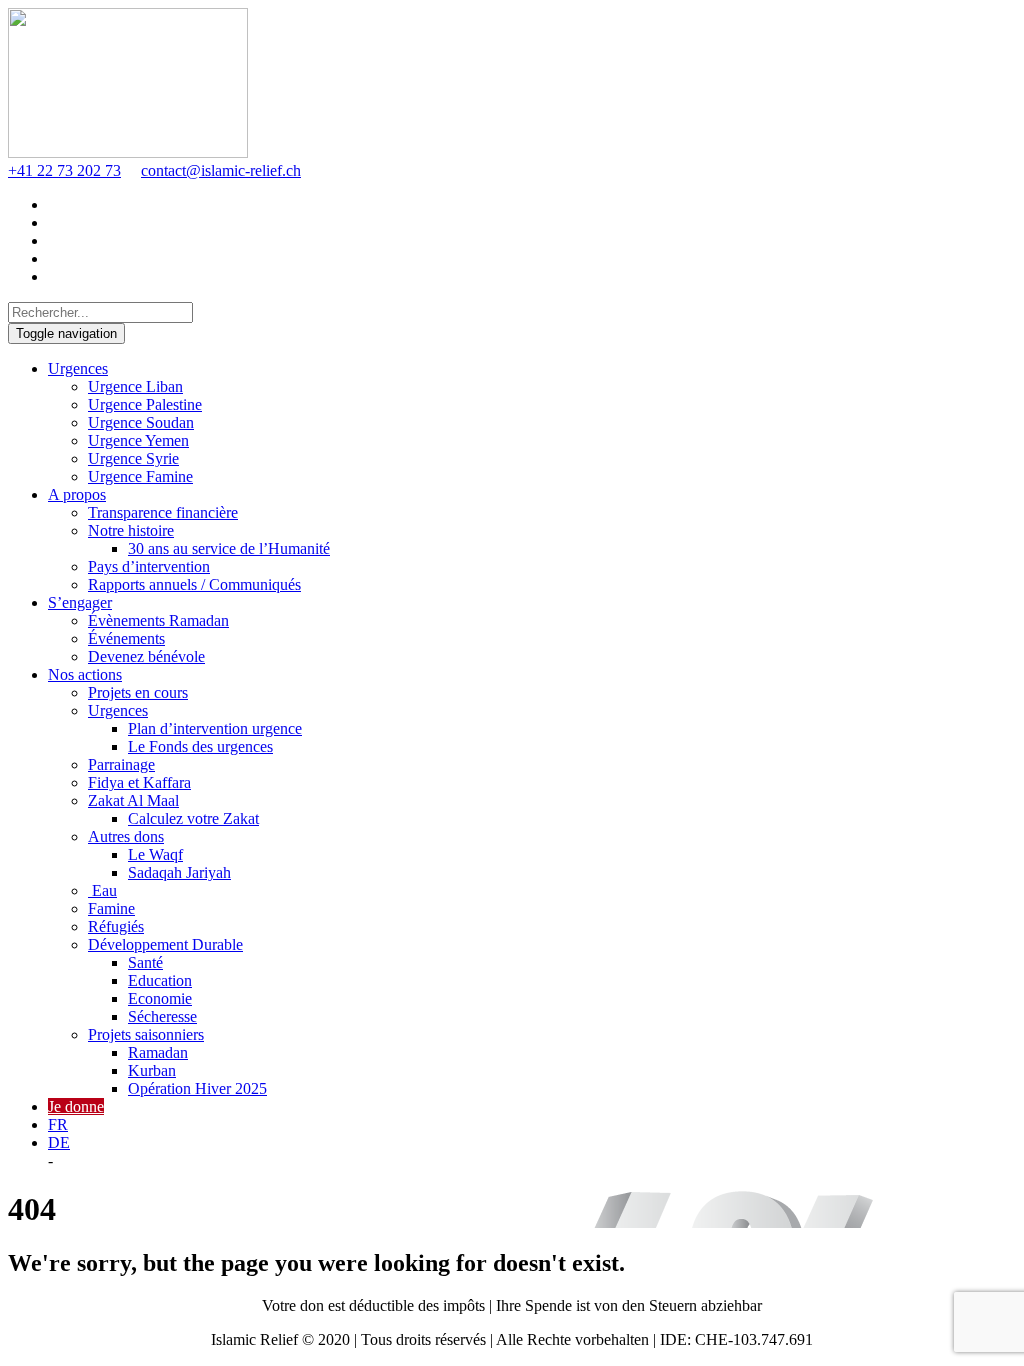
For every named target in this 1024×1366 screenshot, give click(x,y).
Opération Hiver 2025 (197, 1088)
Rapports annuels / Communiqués (194, 584)
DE (59, 1142)
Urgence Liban (135, 386)
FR (58, 1124)
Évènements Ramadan (158, 620)
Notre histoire (131, 530)
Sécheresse (162, 1016)
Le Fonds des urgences (200, 746)
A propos (77, 494)
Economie (160, 998)
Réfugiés (116, 926)
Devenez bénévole (146, 656)
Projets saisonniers (146, 1034)
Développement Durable (165, 944)
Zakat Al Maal (133, 800)
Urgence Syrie (133, 458)
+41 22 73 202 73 (64, 170)
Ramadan (158, 1052)
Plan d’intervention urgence (215, 728)
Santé (145, 962)
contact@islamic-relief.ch (221, 170)
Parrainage (121, 764)
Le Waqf (155, 854)
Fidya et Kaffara (139, 782)
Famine (111, 908)
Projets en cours (138, 692)
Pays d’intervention (149, 566)
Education (160, 980)
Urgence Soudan (141, 422)
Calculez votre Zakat (193, 818)
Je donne (76, 1106)
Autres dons (126, 836)
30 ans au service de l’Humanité (229, 548)
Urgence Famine (140, 476)
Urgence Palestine (145, 404)
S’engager (80, 602)
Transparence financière (163, 512)
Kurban (152, 1070)
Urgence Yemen (138, 440)
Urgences (78, 368)
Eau (102, 890)
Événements (126, 638)
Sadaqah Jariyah (179, 872)
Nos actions (85, 674)
